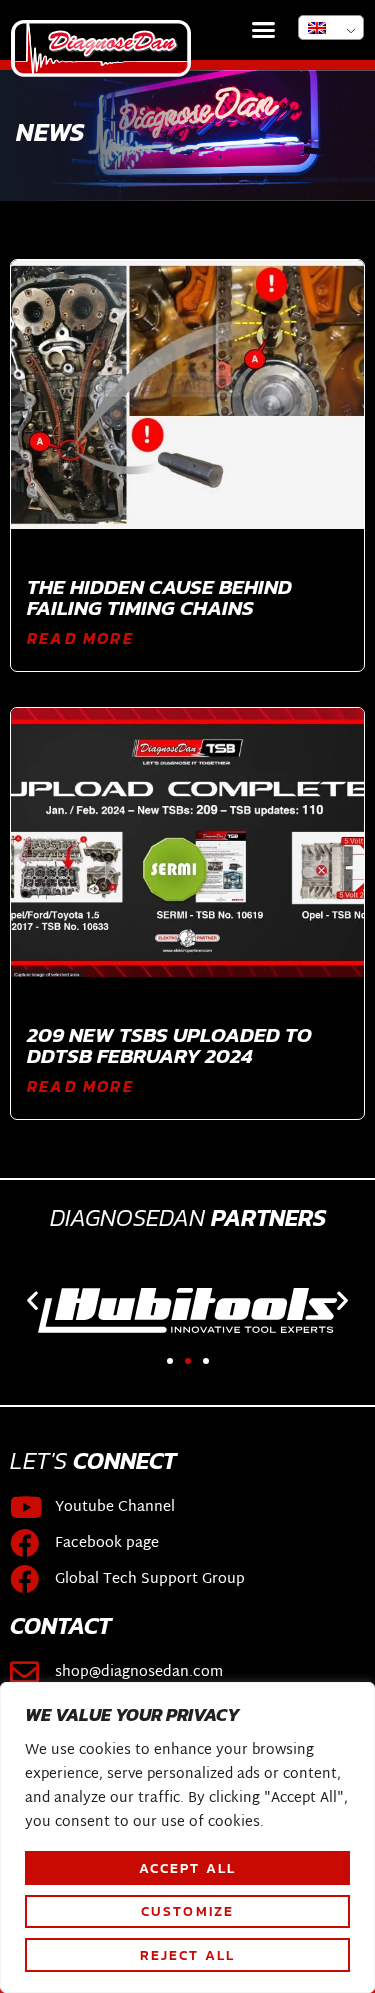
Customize (188, 1911)
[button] (264, 30)
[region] (187, 1837)
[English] (331, 27)
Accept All (188, 1868)
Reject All (188, 1955)
